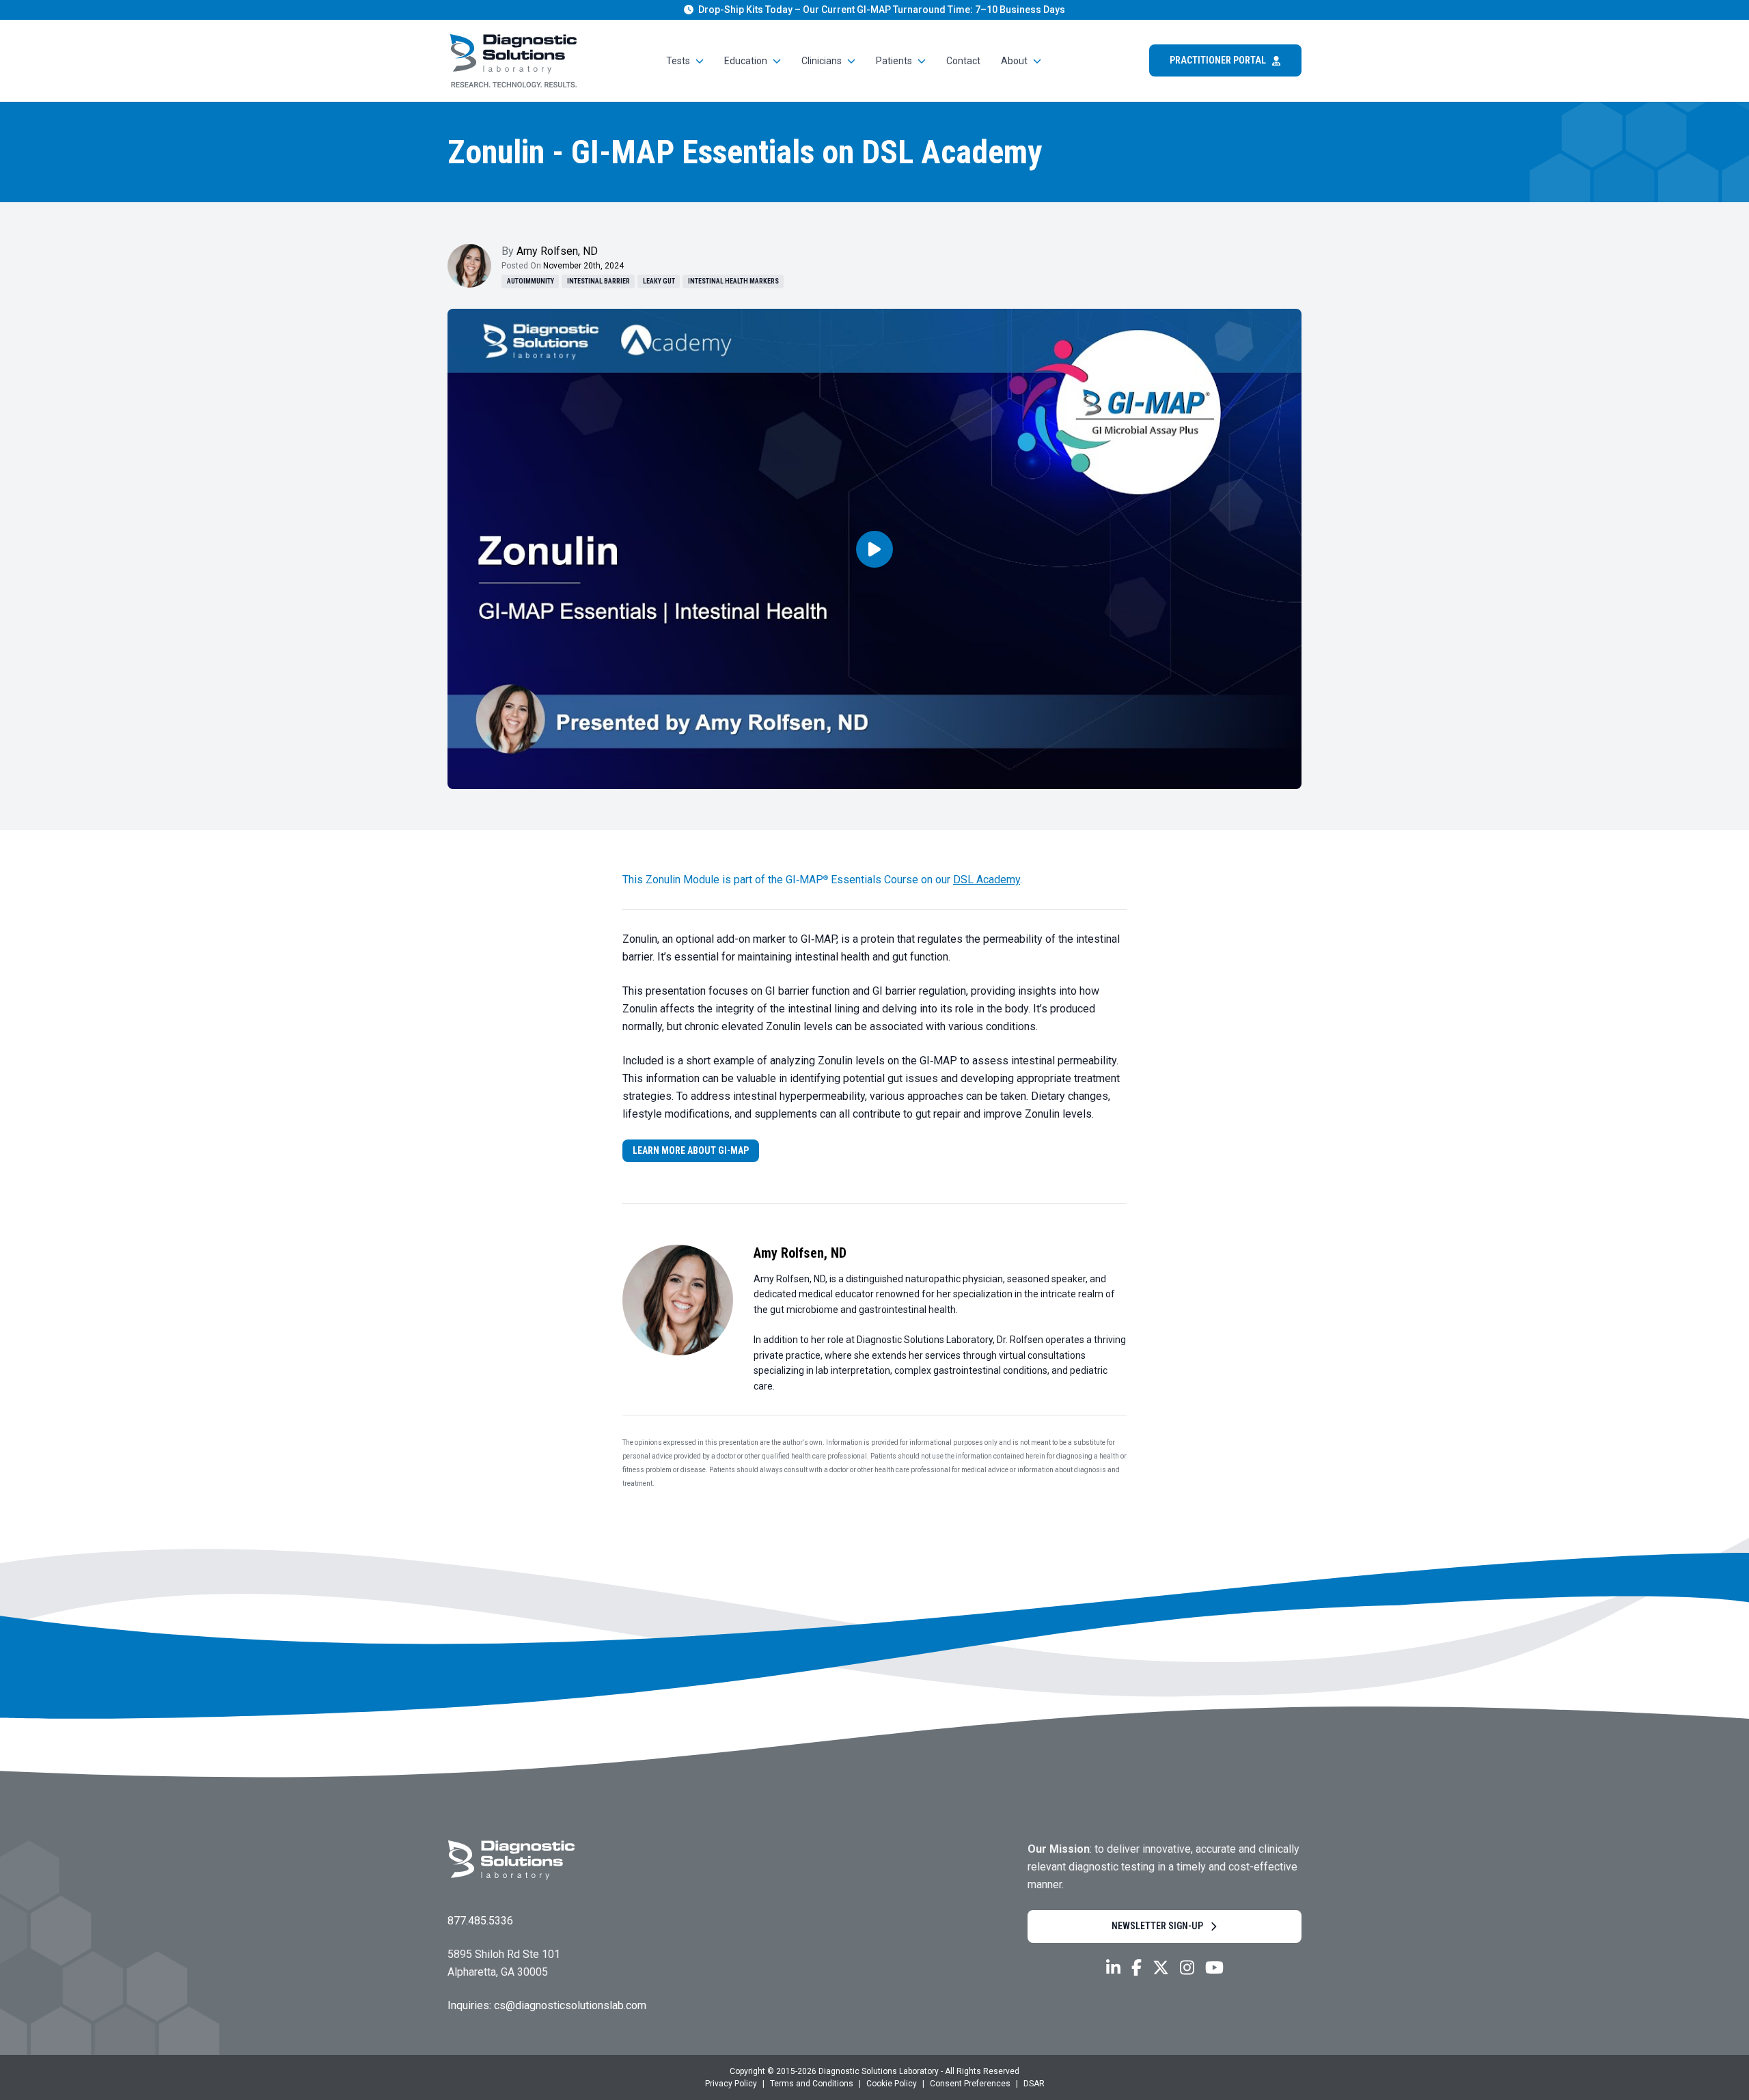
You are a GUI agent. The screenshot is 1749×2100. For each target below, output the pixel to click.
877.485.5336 (480, 1921)
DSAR (1034, 2084)
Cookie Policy (892, 2084)
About (1014, 61)
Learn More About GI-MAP (691, 1150)
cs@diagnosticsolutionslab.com (570, 2005)
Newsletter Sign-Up (1157, 1926)
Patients (894, 61)
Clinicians (822, 61)
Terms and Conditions (812, 2084)
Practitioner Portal (1218, 60)
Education (746, 61)
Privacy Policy (731, 2084)
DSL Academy (987, 880)
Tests (678, 61)
